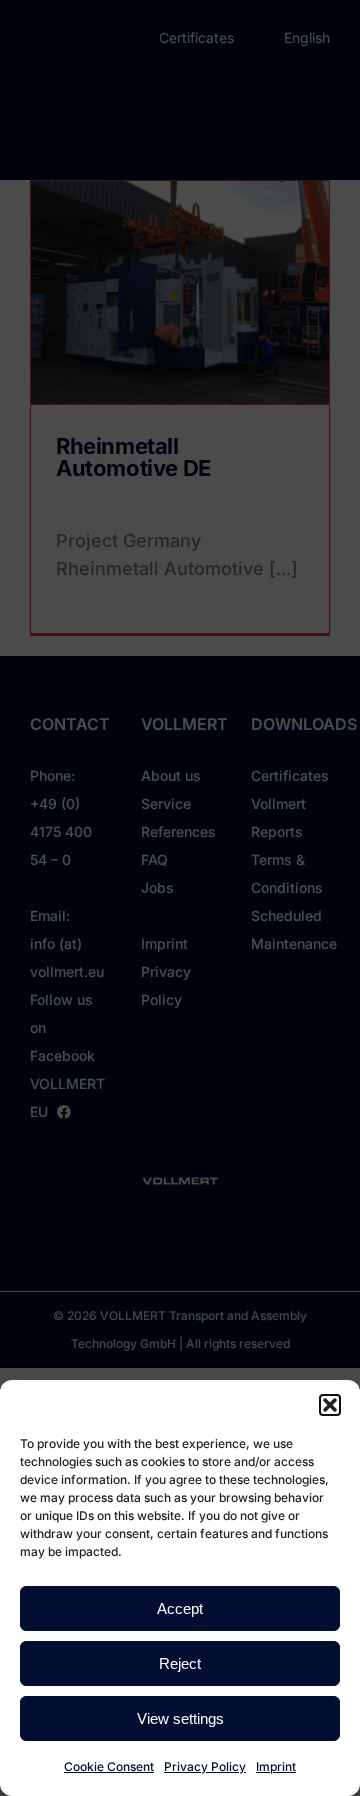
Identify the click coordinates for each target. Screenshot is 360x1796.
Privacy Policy (205, 1766)
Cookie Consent (109, 1766)
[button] (330, 1405)
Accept (180, 1608)
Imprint (276, 1766)
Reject (180, 1663)
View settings (180, 1718)
